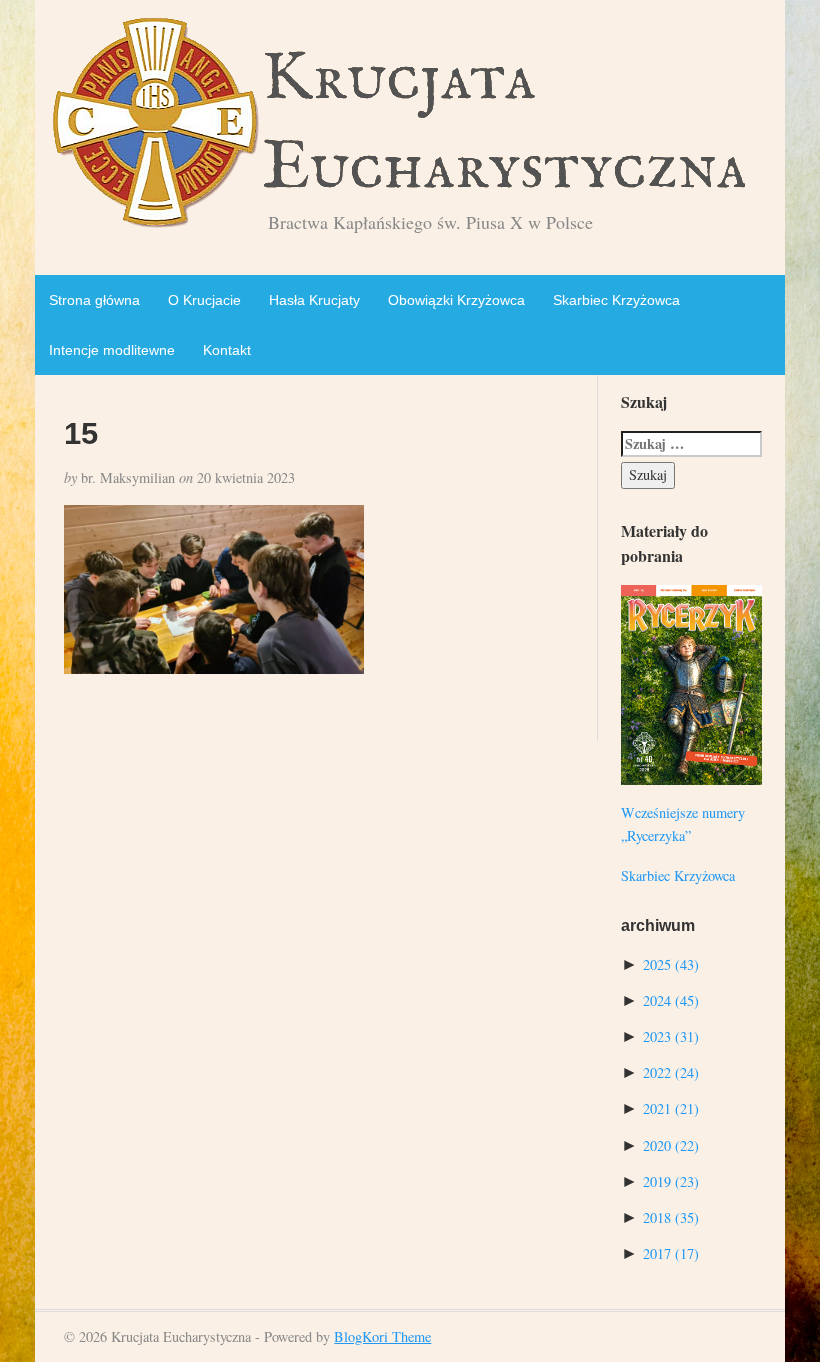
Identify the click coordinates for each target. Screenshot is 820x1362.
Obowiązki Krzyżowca (456, 300)
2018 (671, 1217)
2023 (671, 1036)
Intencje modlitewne (112, 350)
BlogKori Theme (382, 1336)
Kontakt (227, 350)
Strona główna (94, 300)
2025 (671, 964)
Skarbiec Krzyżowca (616, 300)
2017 (671, 1253)
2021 (671, 1108)
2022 (671, 1072)
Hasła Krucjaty (314, 300)
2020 (671, 1145)
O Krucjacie (204, 300)
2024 (671, 1000)
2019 (671, 1181)
